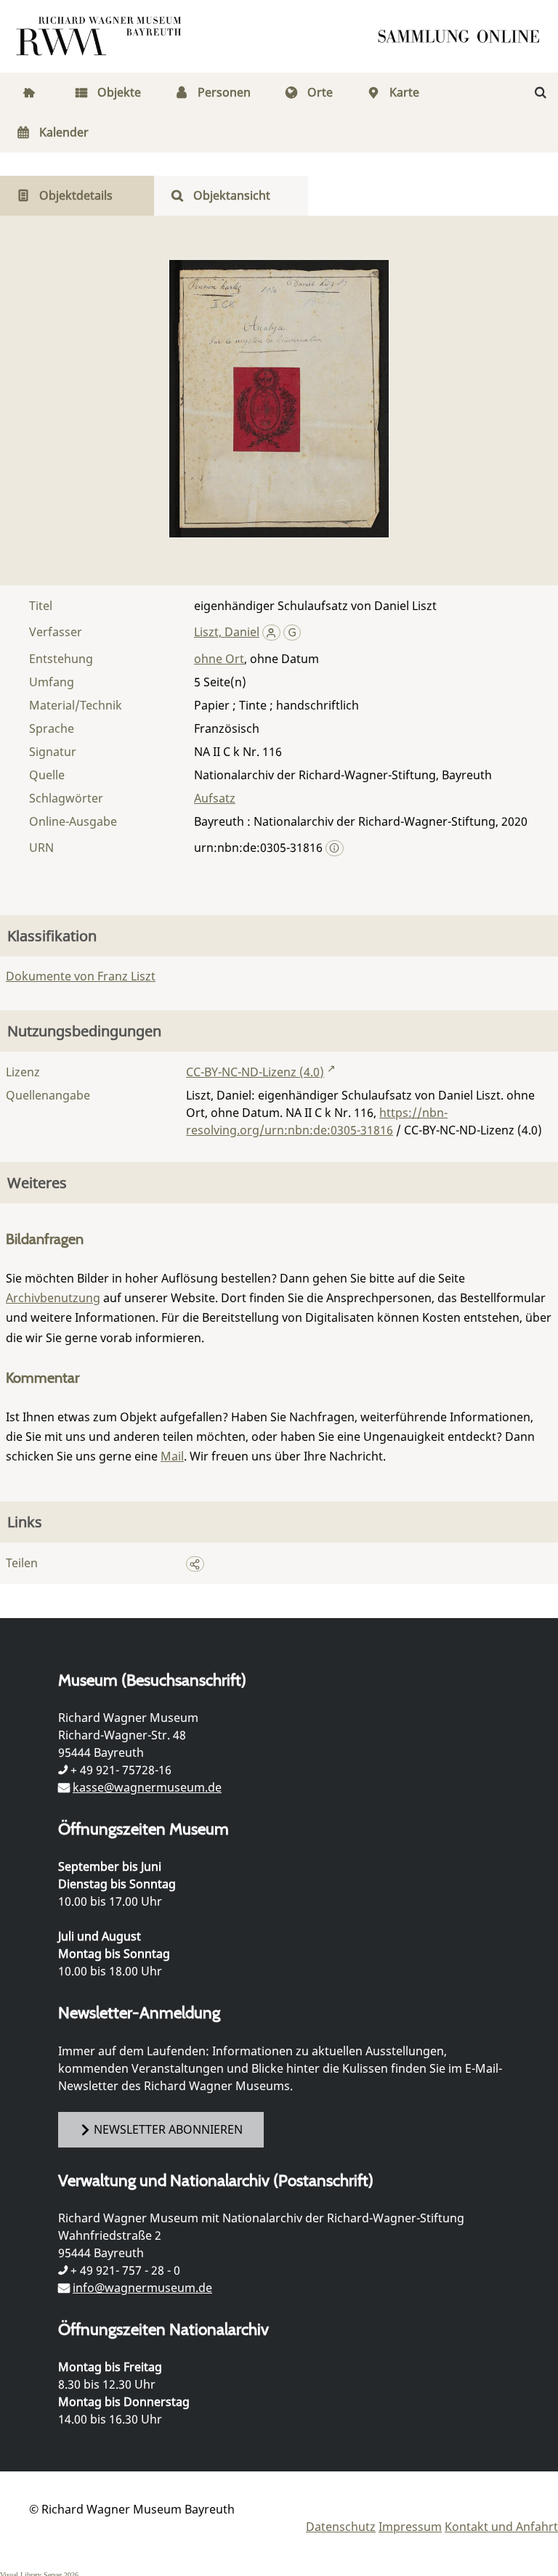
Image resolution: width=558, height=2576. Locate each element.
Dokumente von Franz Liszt (81, 976)
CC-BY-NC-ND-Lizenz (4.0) (255, 1072)
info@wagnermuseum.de (142, 2288)
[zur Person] (271, 632)
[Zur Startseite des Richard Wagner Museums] (101, 36)
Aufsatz (215, 798)
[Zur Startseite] (464, 36)
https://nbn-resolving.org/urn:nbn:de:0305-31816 (317, 1121)
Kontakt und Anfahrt (501, 2527)
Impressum (410, 2527)
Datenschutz (341, 2527)
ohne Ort (219, 659)
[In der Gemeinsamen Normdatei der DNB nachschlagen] (292, 632)
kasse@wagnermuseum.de (147, 1787)
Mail (172, 1456)
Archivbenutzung (53, 1298)
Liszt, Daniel (227, 632)
